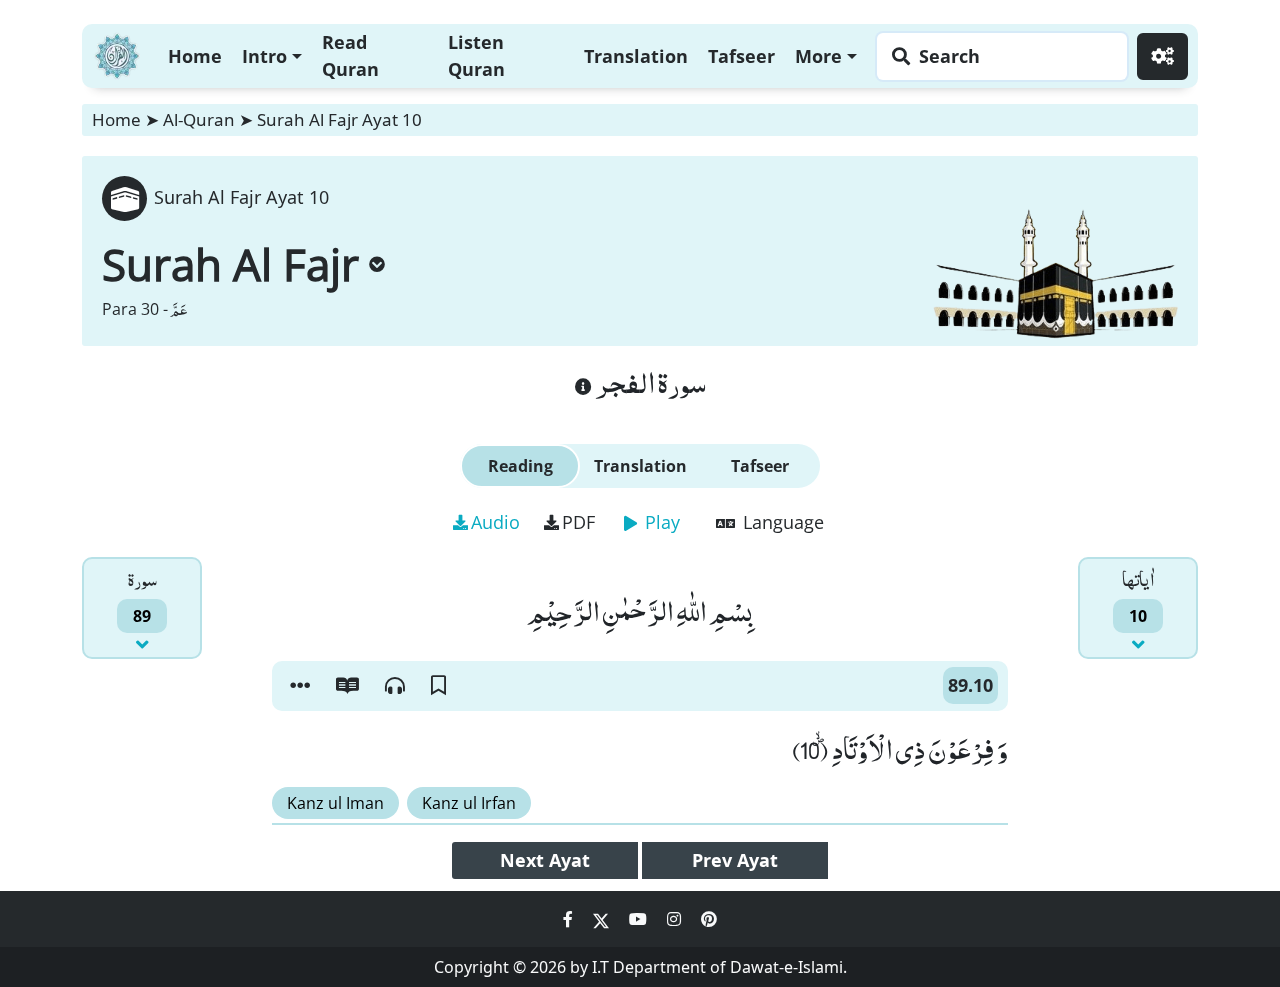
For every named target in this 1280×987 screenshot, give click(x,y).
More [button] (818, 56)
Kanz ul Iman (335, 803)
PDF (578, 522)
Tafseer (741, 56)
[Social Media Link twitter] (603, 919)
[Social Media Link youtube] (640, 919)
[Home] (117, 53)
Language (781, 522)
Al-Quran (199, 119)
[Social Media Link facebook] (570, 919)
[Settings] (1162, 56)
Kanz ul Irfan (469, 803)
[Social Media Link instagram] (676, 919)
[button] (300, 686)
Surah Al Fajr (230, 264)
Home (195, 56)
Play (660, 522)
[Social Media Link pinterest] (709, 919)
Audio (495, 522)
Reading (520, 466)
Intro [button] (264, 56)
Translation (636, 56)
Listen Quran (476, 55)
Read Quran (350, 55)
